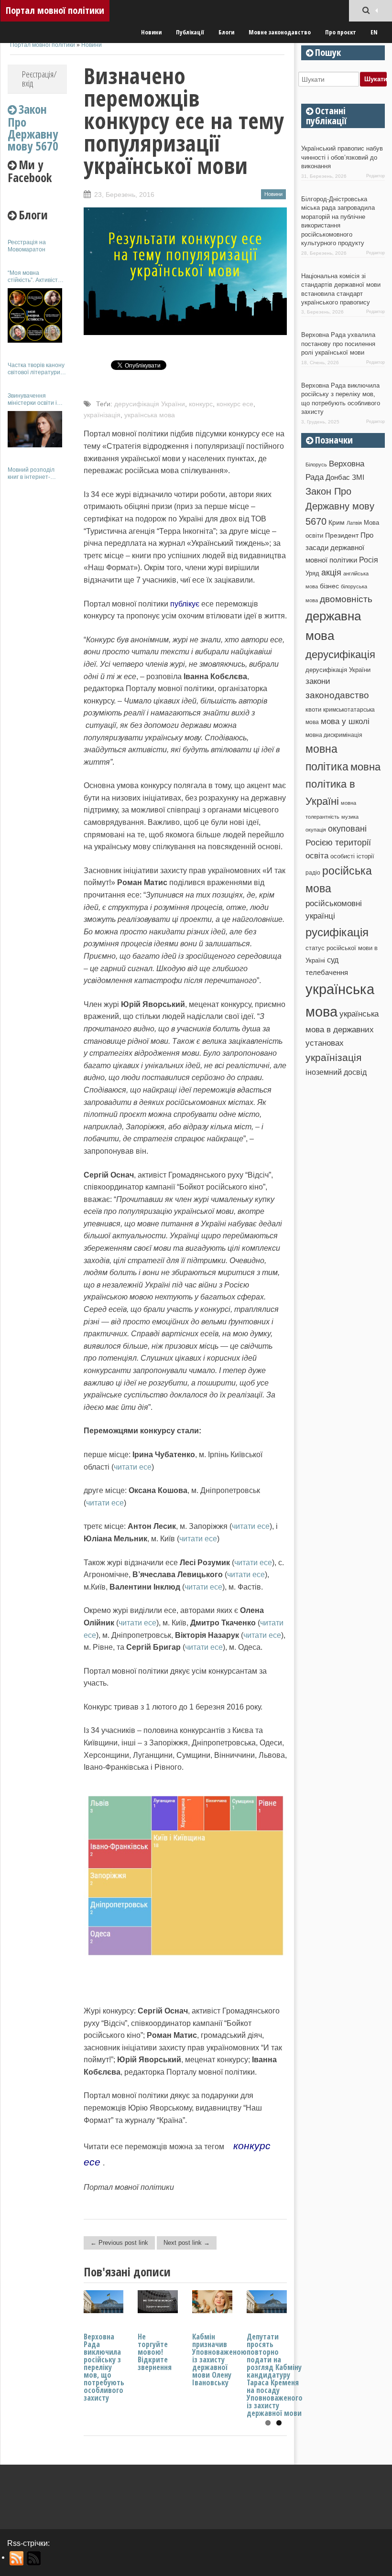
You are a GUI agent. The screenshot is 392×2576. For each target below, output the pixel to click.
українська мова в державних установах (342, 1028)
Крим (337, 522)
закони (318, 681)
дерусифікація (340, 655)
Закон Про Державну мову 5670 (340, 506)
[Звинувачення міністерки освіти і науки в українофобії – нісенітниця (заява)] (35, 429)
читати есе (133, 1467)
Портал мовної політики (55, 10)
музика (350, 817)
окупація (316, 830)
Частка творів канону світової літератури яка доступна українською (36, 369)
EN (374, 32)
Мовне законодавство (280, 32)
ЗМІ (358, 477)
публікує (185, 604)
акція (331, 573)
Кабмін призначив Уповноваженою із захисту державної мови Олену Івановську (219, 2360)
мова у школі (345, 721)
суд (333, 960)
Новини (151, 32)
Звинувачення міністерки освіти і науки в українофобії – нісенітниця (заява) (37, 399)
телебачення (327, 973)
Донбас (338, 477)
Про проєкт (341, 32)
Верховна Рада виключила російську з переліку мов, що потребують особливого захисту (104, 2367)
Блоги (226, 32)
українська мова (150, 415)
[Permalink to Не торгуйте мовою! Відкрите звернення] (158, 2311)
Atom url (34, 2558)
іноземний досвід (336, 1072)
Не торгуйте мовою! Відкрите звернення (155, 2352)
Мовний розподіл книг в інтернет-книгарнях (31, 473)
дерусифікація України (150, 404)
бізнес (329, 586)
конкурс (201, 404)
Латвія (354, 523)
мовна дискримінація (334, 735)
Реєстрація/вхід (39, 79)
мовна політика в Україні (343, 784)
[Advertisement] (37, 630)
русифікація (337, 932)
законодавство (337, 695)
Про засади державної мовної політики (339, 548)
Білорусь (316, 465)
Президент (342, 535)
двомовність (346, 599)
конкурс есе (235, 404)
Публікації (190, 32)
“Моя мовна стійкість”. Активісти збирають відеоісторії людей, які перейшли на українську (37, 276)
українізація (102, 415)
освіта (317, 855)
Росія (369, 560)
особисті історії (352, 856)
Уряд (312, 573)
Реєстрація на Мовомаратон (27, 246)
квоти (313, 709)
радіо (313, 873)
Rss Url (17, 2558)
